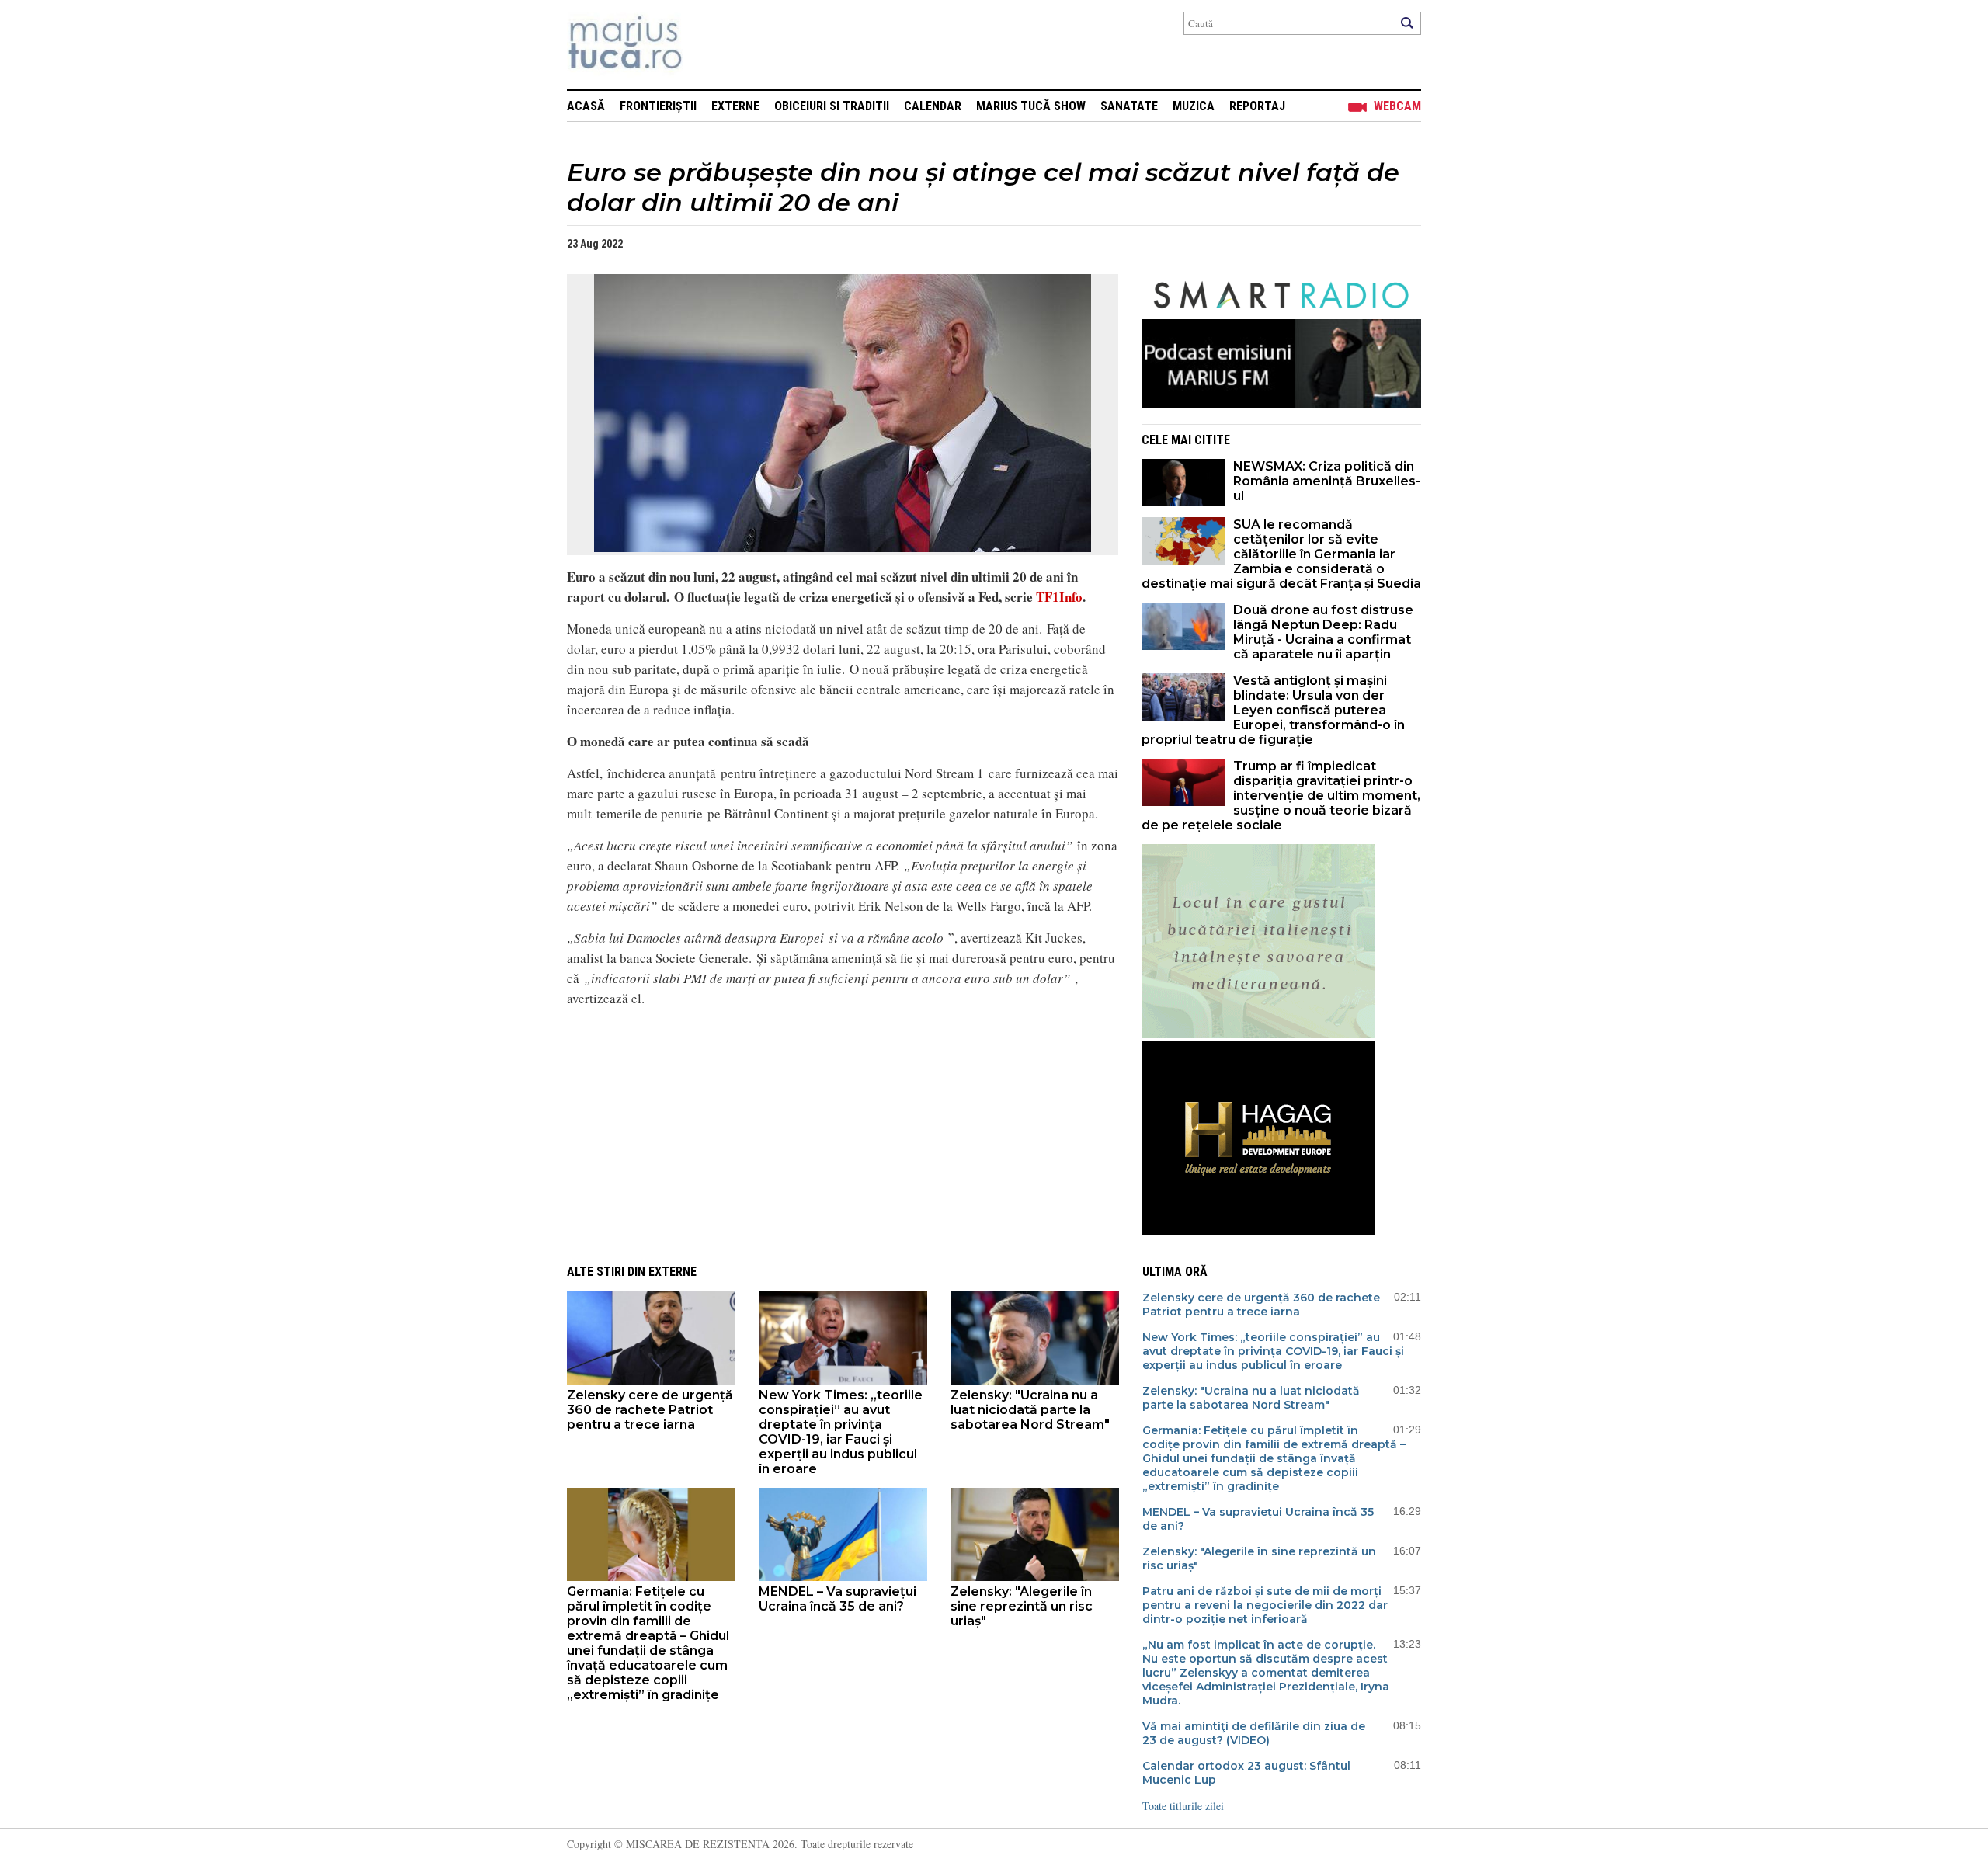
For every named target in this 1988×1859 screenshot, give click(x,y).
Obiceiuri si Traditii (832, 106)
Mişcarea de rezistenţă (709, 45)
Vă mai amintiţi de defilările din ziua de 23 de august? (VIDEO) (1254, 1733)
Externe (735, 106)
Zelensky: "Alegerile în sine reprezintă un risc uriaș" (1022, 1606)
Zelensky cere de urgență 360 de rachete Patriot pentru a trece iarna (650, 1410)
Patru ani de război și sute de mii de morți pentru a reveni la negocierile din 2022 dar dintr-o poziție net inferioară (1265, 1605)
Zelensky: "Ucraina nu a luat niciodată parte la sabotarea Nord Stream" (1030, 1410)
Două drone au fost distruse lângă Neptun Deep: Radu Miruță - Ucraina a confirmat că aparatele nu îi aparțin (1323, 632)
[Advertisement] (831, 1129)
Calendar (933, 106)
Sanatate (1129, 106)
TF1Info (1059, 597)
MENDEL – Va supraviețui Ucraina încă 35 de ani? (838, 1599)
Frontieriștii (658, 106)
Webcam (1397, 106)
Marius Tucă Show (1031, 106)
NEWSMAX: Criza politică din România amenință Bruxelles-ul (1327, 481)
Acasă (586, 106)
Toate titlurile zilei (1183, 1806)
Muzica (1194, 106)
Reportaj (1257, 106)
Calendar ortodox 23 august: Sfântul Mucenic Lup (1246, 1773)
